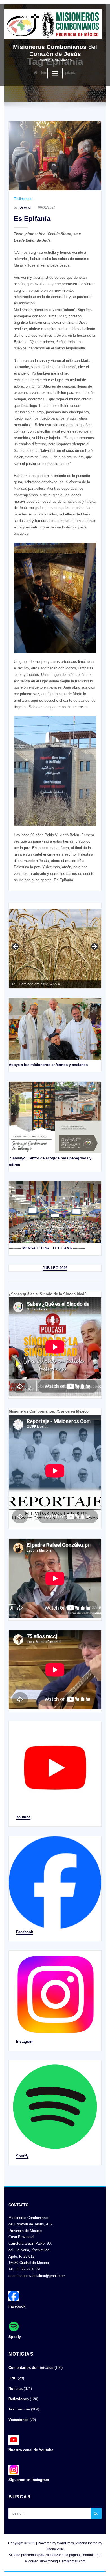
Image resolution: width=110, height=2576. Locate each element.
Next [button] (94, 947)
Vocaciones (18, 2420)
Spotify (22, 2156)
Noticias (16, 2389)
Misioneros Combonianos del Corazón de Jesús (55, 50)
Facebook (25, 1932)
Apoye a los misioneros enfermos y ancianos (48, 1065)
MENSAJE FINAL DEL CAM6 (47, 1248)
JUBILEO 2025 (55, 1268)
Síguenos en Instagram (29, 2480)
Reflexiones (19, 2399)
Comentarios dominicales (31, 2368)
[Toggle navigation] (55, 73)
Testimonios (23, 199)
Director (23, 207)
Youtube (23, 1817)
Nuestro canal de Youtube (31, 2450)
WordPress (65, 2543)
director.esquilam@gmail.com (63, 2561)
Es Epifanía (32, 219)
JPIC (13, 2378)
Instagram (25, 2041)
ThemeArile (55, 2549)
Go (96, 2513)
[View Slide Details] (55, 948)
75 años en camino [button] (16, 947)
